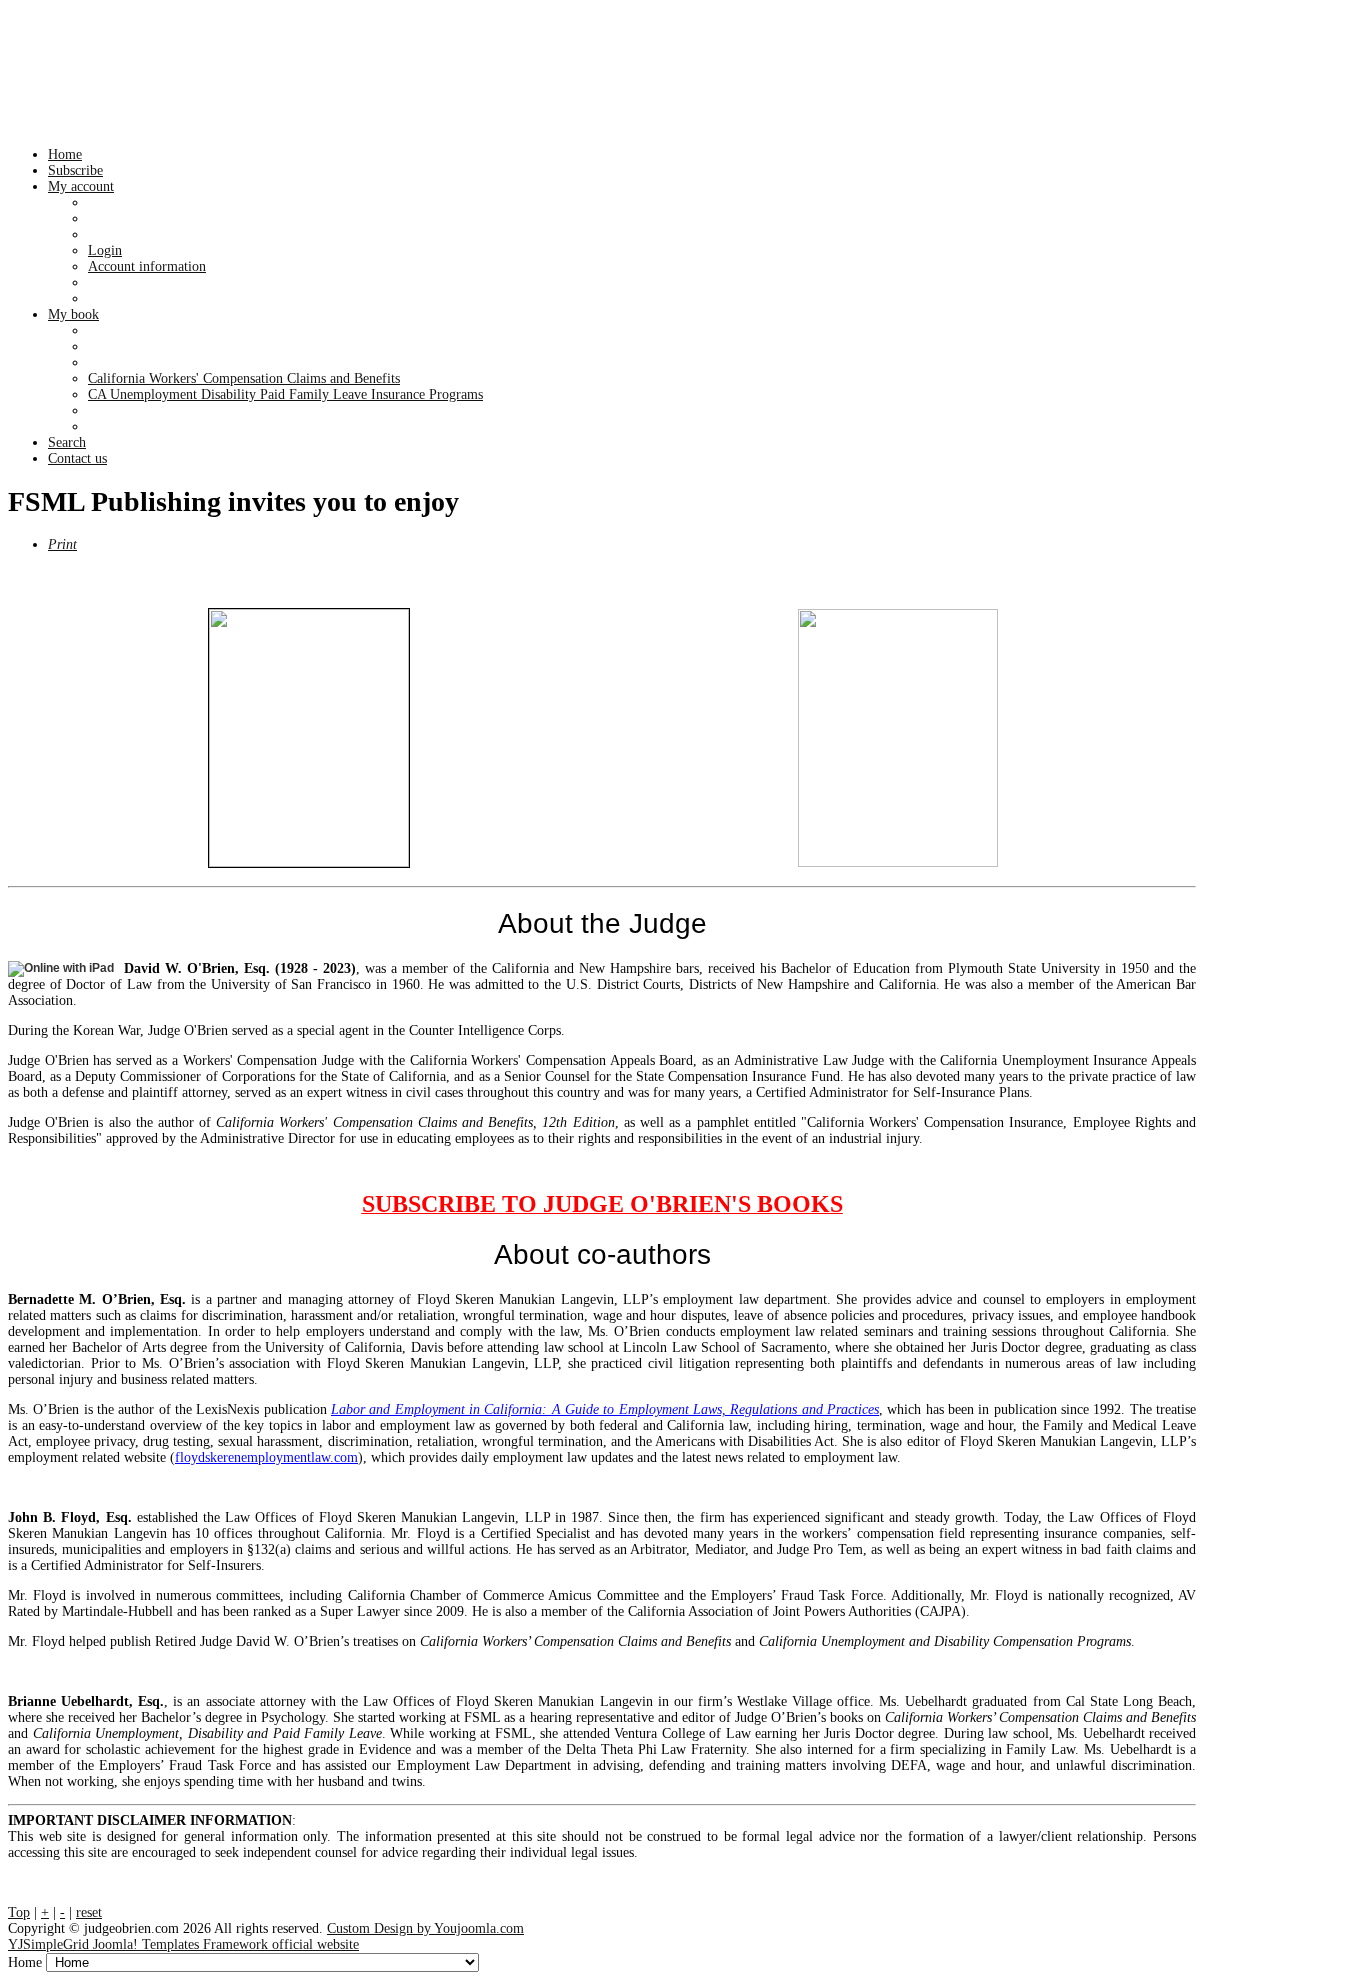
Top (19, 1912)
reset (89, 1912)
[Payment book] (309, 738)
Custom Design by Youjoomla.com (425, 1928)
